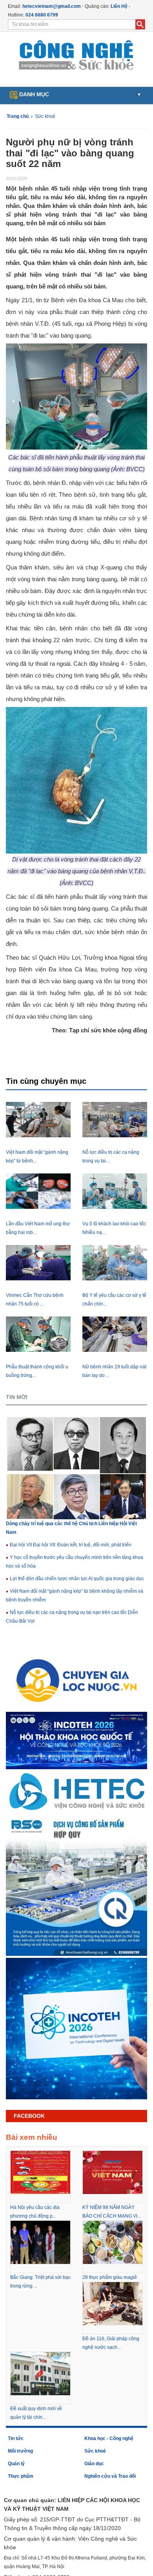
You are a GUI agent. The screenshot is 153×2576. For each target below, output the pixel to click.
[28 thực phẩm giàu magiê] (113, 2242)
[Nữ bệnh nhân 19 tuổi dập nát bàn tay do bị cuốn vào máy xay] (115, 1334)
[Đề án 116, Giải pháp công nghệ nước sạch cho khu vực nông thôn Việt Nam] (113, 2303)
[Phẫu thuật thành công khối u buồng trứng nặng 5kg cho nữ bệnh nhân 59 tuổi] (38, 1334)
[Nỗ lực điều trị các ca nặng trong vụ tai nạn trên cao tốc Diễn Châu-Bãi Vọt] (115, 1120)
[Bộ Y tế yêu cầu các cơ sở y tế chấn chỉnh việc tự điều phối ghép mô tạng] (115, 1263)
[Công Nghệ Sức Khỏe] (77, 55)
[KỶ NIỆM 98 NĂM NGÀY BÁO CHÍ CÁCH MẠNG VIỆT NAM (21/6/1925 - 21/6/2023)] (113, 2172)
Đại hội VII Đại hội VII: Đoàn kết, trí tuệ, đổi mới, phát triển (70, 1545)
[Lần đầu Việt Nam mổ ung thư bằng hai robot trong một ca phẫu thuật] (38, 1191)
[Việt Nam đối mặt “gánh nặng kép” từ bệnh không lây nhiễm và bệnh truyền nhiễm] (38, 1120)
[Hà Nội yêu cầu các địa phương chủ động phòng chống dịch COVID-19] (40, 2172)
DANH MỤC (79, 94)
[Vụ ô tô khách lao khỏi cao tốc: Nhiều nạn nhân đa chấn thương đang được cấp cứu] (115, 1191)
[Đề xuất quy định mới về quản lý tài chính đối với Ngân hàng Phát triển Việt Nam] (40, 2373)
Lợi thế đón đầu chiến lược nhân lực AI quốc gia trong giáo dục (76, 1579)
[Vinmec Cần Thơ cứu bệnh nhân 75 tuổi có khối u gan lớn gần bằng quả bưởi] (38, 1263)
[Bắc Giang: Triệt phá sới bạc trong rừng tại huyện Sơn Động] (40, 2242)
